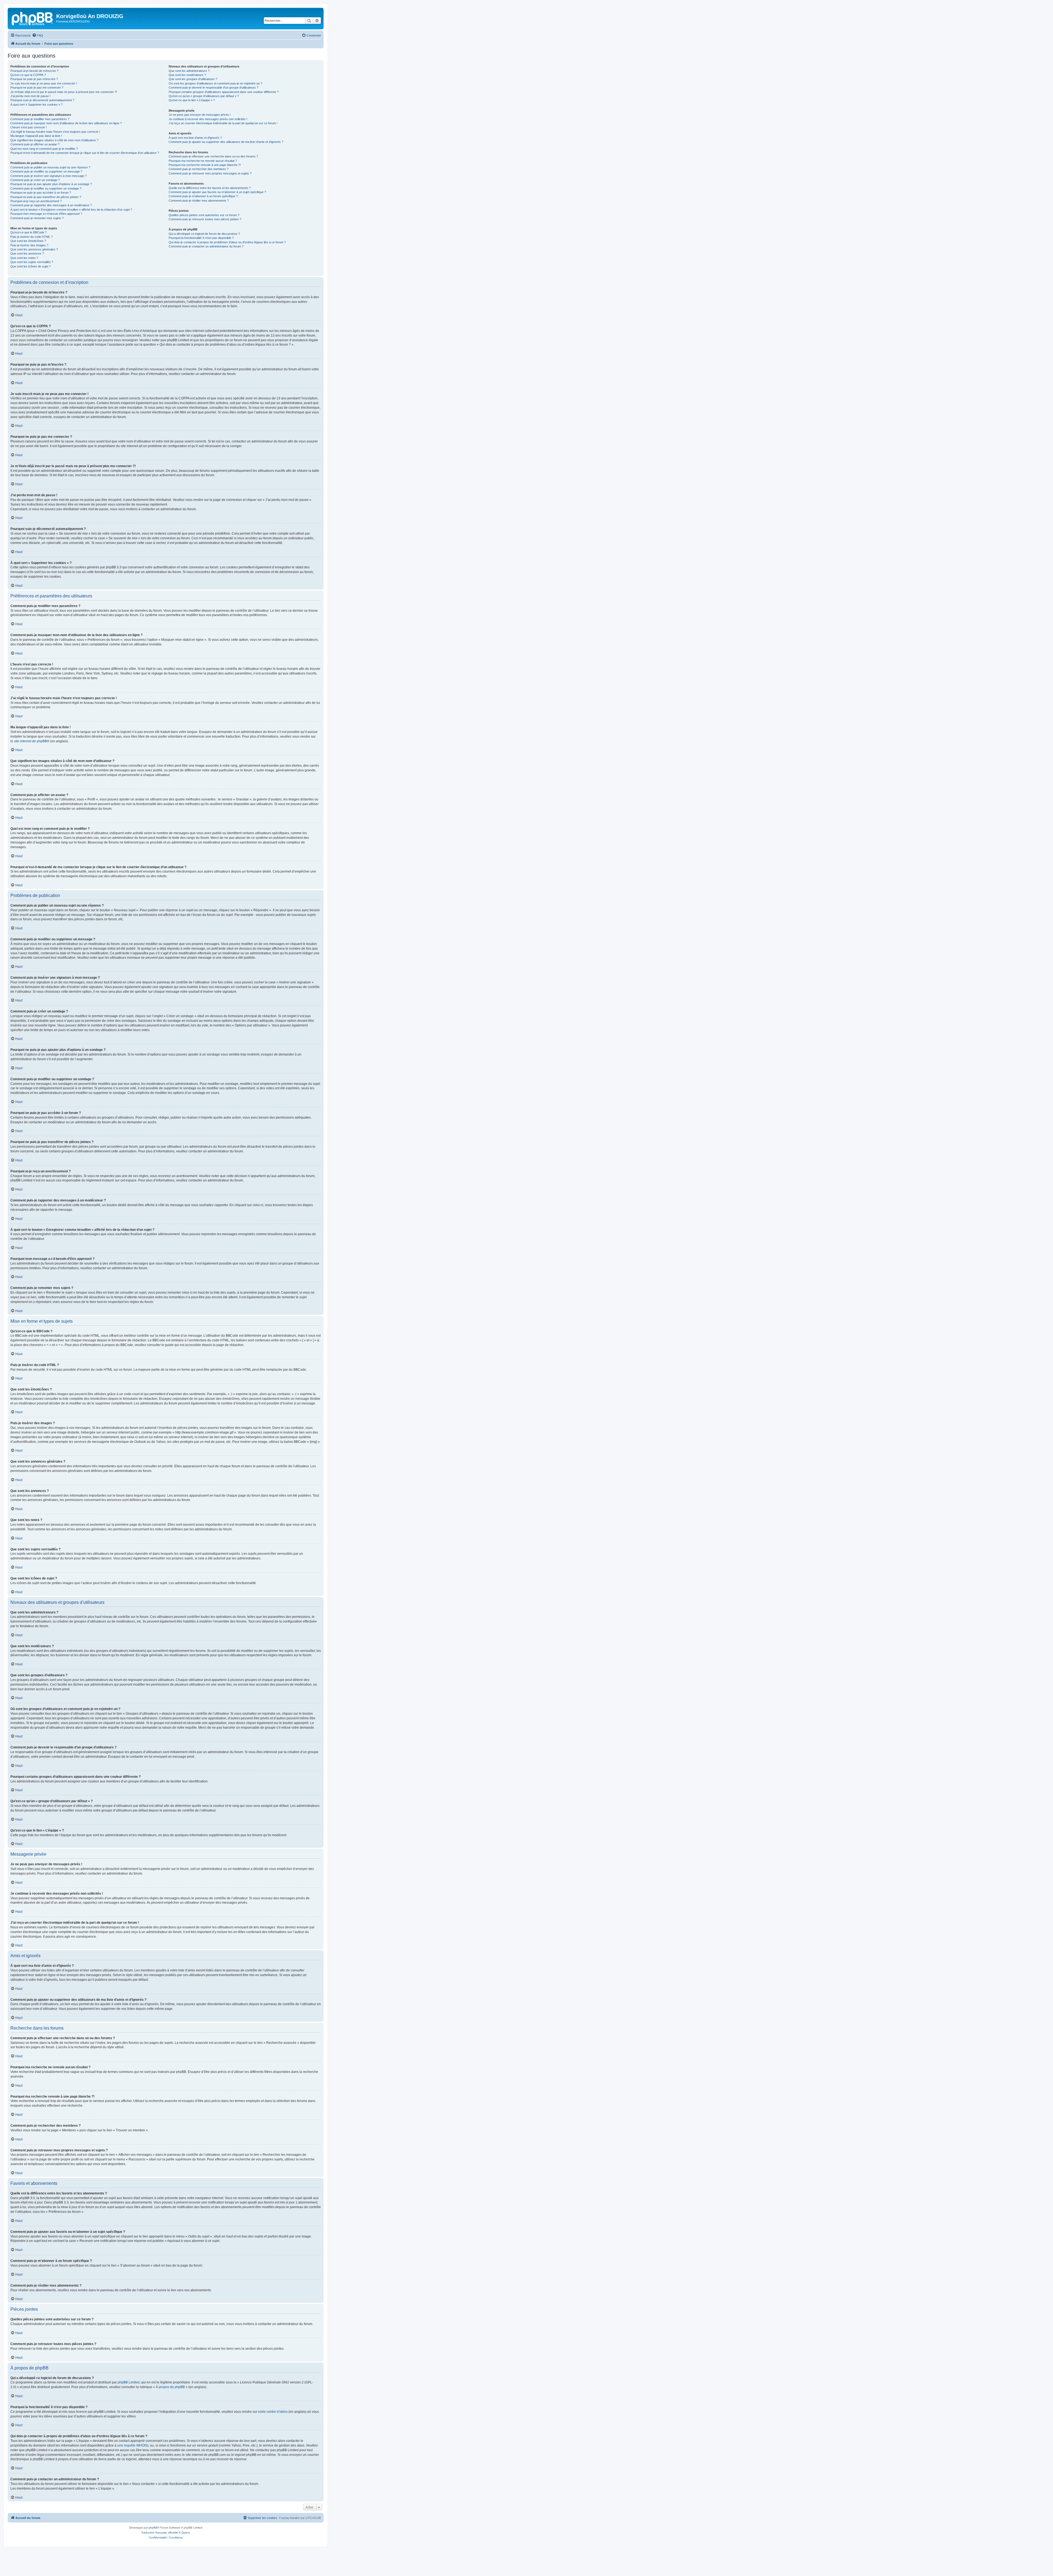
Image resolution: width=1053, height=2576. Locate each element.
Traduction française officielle (160, 2533)
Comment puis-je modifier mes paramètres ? (40, 119)
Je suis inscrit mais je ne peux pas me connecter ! (44, 83)
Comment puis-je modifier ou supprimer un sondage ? (46, 188)
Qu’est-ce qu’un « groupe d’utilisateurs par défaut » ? (204, 96)
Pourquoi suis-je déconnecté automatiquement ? (42, 100)
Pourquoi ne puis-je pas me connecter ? (37, 88)
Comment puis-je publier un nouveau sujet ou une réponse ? (50, 167)
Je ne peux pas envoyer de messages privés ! (200, 115)
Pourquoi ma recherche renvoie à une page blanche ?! (205, 165)
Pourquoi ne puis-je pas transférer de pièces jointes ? (46, 197)
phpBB (153, 2528)
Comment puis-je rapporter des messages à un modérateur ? (51, 205)
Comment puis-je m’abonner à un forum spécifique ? (203, 196)
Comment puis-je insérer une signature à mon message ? (49, 176)
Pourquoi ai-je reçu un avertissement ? (36, 201)
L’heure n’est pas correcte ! (29, 127)
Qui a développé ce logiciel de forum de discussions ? (204, 234)
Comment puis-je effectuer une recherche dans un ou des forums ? (213, 156)
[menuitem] (38, 35)
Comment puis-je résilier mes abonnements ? (199, 201)
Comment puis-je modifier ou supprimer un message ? (46, 171)
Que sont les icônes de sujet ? (31, 266)
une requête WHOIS (132, 2445)
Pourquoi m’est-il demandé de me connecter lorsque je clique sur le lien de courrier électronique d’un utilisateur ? (85, 153)
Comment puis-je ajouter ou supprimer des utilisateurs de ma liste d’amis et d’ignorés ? (226, 142)
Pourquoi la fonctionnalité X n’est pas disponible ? (201, 238)
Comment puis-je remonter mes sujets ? (37, 218)
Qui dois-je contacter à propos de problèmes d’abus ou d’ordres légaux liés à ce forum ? (227, 242)
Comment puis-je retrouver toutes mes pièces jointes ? (205, 219)
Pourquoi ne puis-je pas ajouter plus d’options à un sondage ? (51, 184)
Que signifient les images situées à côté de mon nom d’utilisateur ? (54, 140)
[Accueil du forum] (33, 18)
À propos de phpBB (170, 2387)
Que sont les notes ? (24, 258)
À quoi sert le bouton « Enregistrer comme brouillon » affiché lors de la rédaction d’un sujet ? (71, 210)
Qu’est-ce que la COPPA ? (28, 75)
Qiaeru (186, 2533)
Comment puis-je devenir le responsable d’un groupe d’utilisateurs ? (213, 88)
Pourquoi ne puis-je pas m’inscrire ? (34, 79)
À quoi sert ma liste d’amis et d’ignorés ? (195, 138)
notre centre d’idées (273, 2412)
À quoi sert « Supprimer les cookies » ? (36, 105)
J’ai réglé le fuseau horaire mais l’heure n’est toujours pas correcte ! (55, 132)
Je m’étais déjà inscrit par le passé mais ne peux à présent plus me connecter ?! (64, 92)
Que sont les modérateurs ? (187, 75)
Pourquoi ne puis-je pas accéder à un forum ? (41, 193)
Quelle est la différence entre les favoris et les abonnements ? (210, 188)
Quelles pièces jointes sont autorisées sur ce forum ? (204, 215)
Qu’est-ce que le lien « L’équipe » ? (192, 100)
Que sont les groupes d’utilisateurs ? (193, 79)
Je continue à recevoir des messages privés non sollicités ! (208, 119)
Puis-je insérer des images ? (29, 245)
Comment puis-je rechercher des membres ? (199, 169)
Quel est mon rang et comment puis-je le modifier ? (44, 149)
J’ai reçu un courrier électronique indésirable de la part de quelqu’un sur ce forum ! (223, 123)
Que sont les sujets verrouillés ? (32, 262)
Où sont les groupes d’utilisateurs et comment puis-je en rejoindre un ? (215, 83)
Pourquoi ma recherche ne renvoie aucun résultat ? (203, 161)
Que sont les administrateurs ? (189, 71)
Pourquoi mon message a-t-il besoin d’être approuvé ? (46, 214)
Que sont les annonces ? (27, 253)
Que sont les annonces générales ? (34, 249)
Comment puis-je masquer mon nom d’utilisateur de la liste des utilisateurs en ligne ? (66, 123)
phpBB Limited (129, 2382)
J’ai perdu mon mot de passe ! (30, 96)
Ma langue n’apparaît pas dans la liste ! (36, 136)
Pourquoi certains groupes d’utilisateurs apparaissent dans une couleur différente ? (224, 92)
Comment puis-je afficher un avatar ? (35, 144)
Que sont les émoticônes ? (28, 241)
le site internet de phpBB (29, 741)
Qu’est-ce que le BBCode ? (29, 232)
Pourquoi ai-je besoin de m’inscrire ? (34, 71)
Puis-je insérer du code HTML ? (32, 237)
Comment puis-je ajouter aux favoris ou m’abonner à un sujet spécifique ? (217, 192)
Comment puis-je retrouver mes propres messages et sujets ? (210, 173)
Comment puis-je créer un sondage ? (35, 180)
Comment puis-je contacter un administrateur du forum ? (206, 246)
